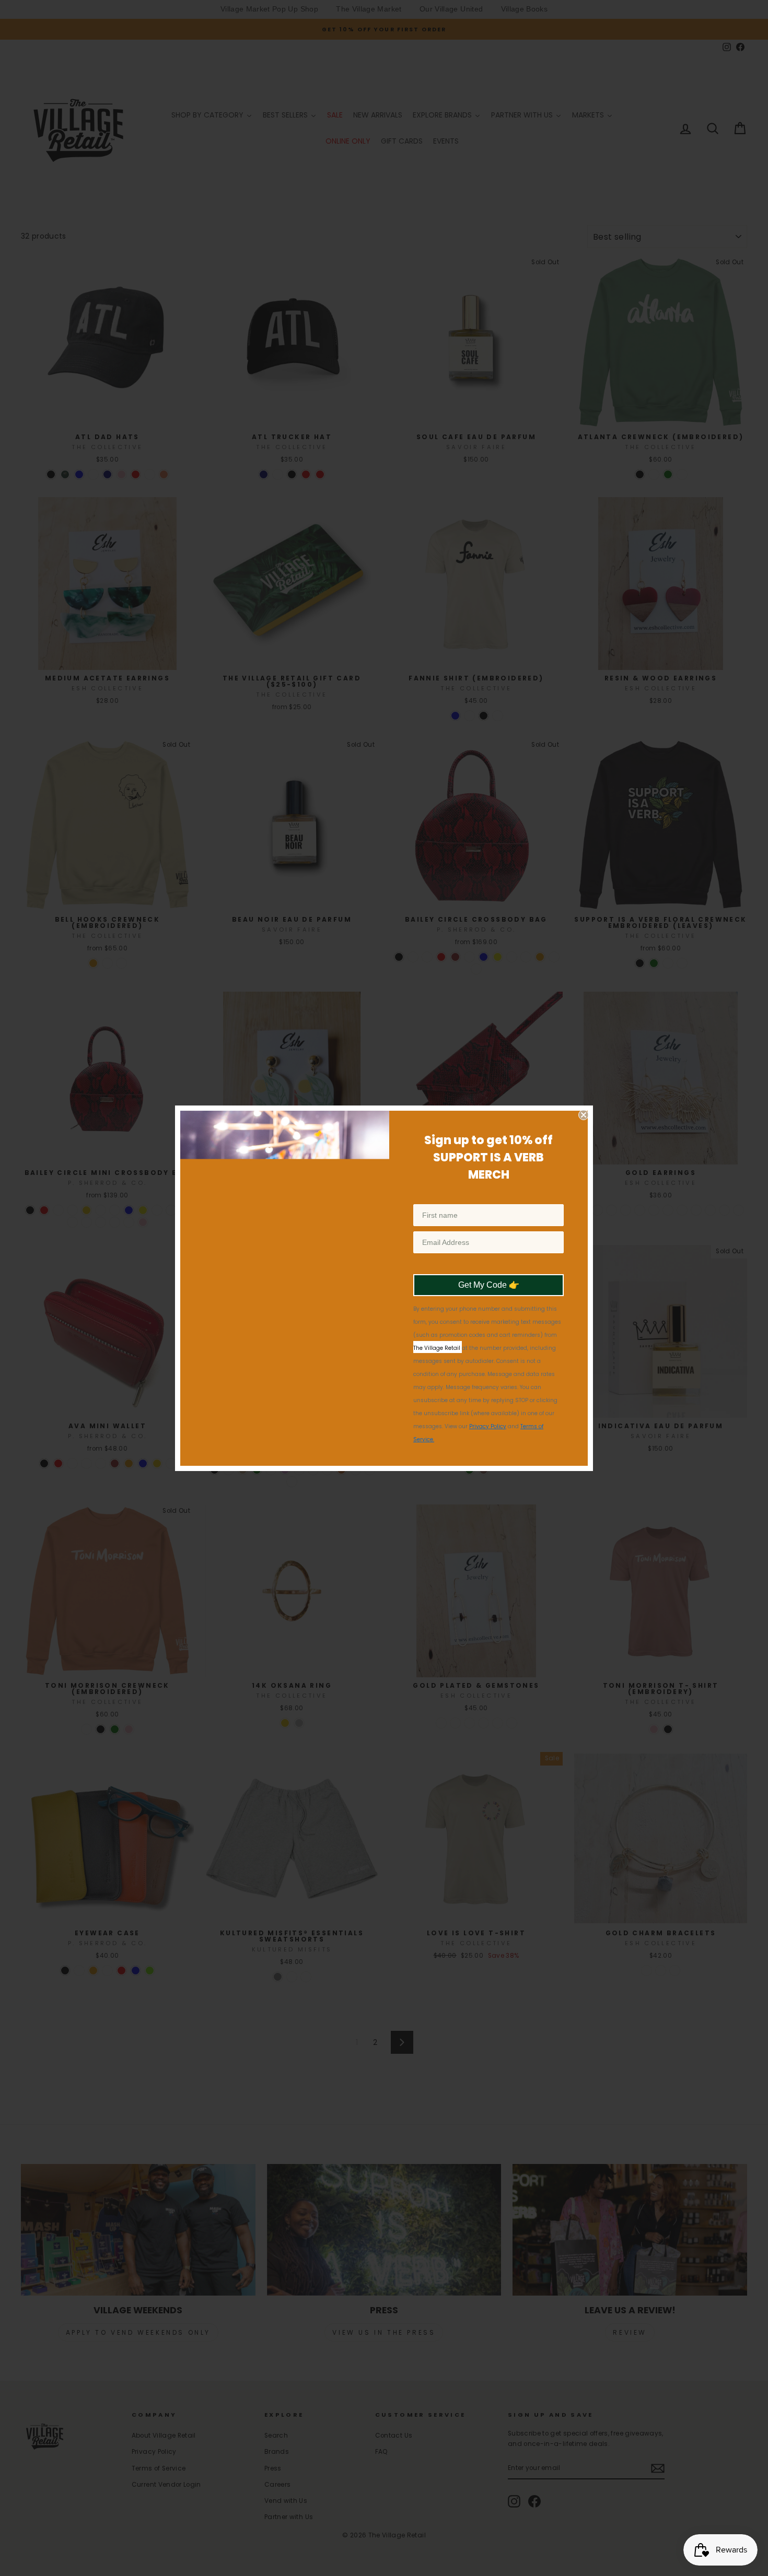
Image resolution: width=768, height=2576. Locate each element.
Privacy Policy (488, 1437)
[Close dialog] (584, 1104)
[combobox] (430, 1264)
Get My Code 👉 (489, 1296)
